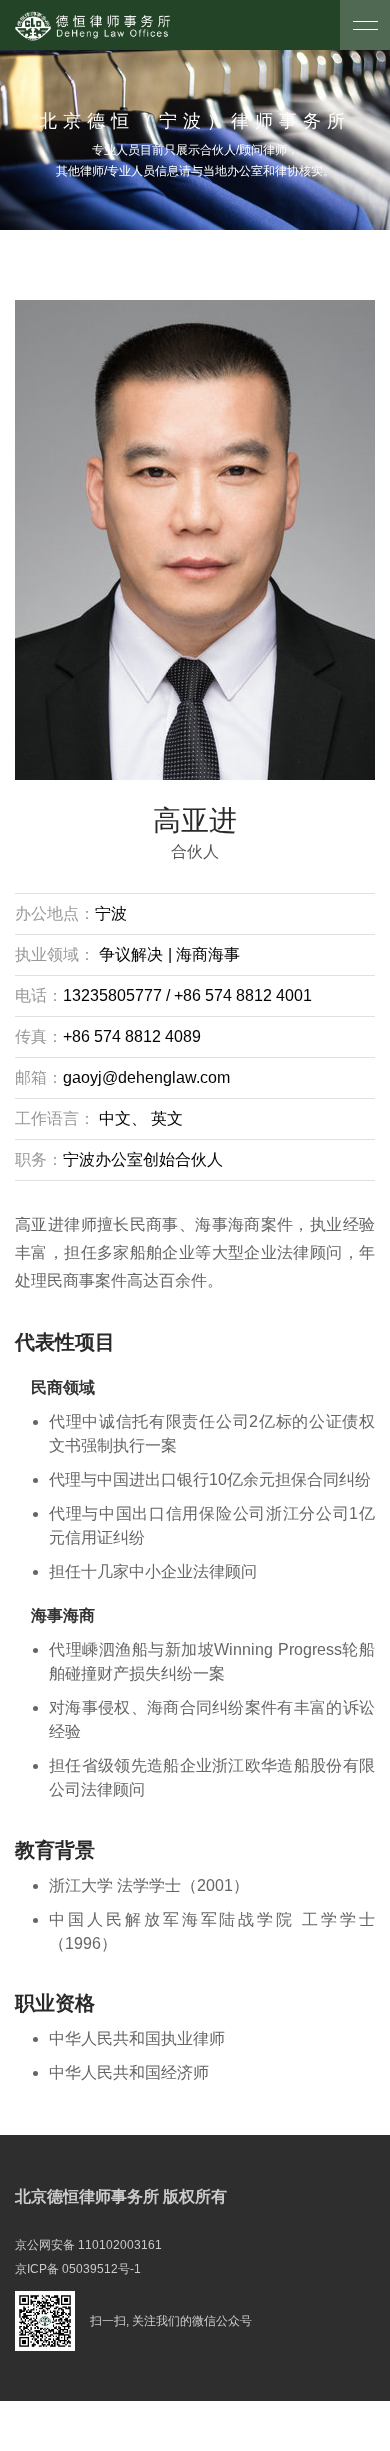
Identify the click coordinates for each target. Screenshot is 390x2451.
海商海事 (206, 954)
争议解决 (131, 954)
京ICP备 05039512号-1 (78, 2269)
